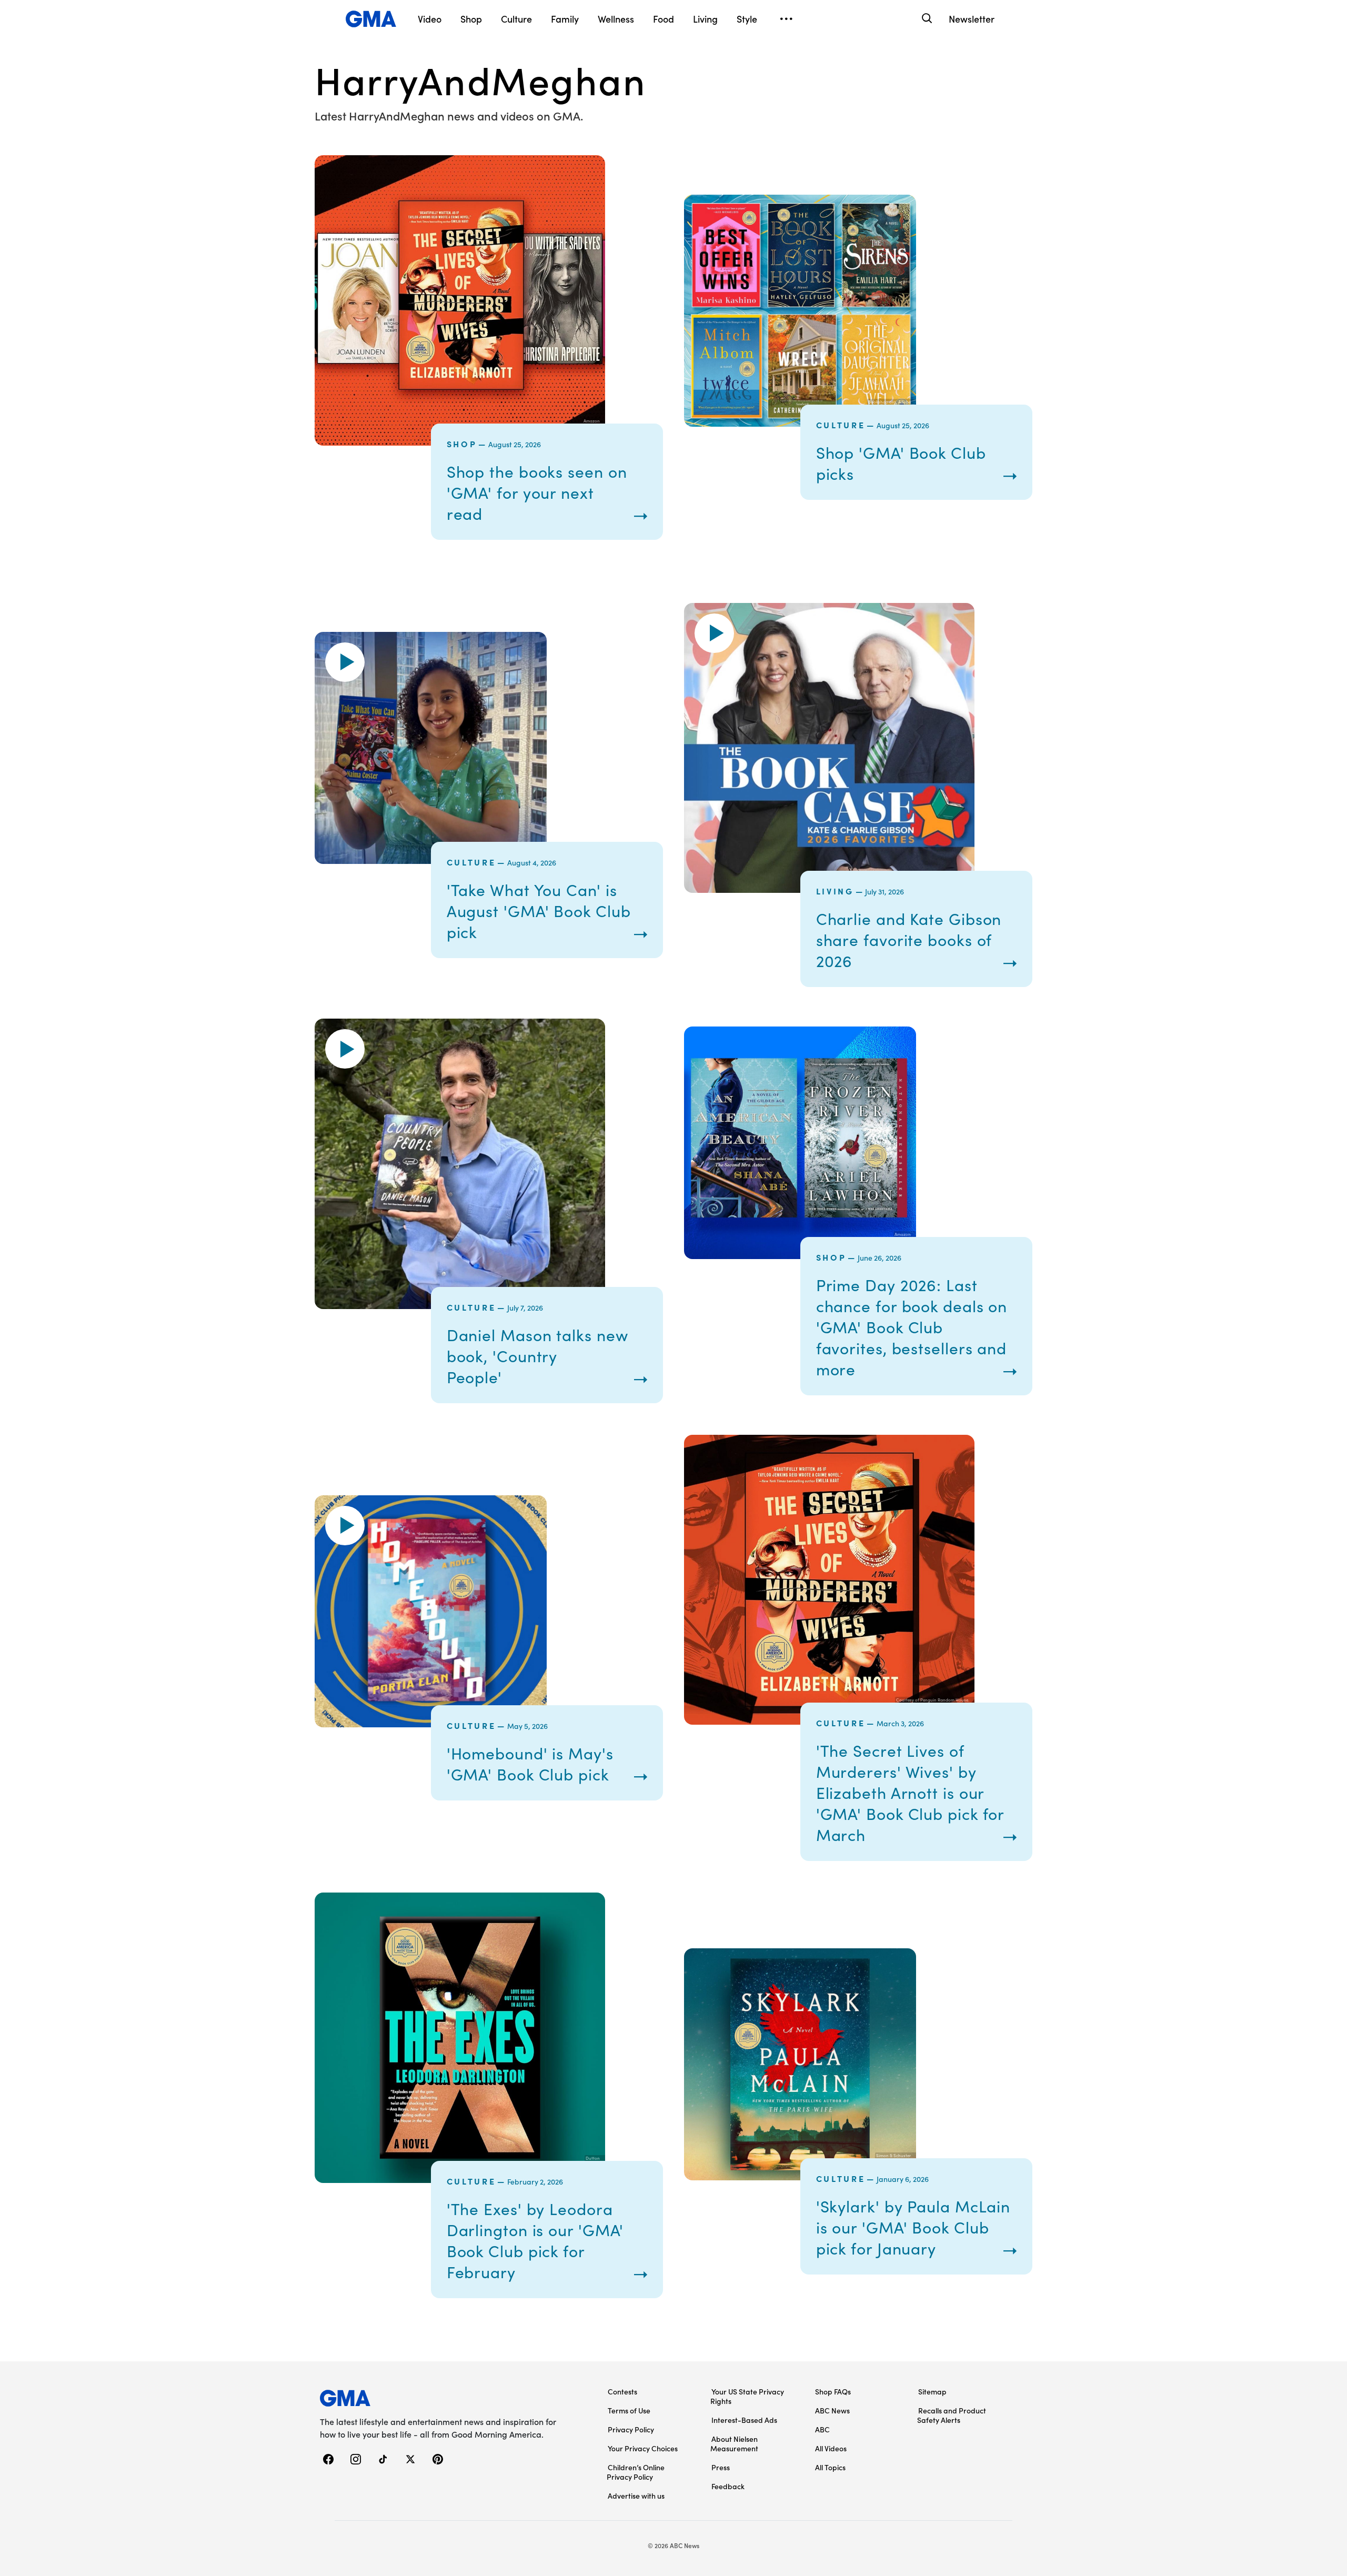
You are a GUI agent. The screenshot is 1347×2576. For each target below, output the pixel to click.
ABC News (832, 2410)
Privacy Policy (631, 2429)
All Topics (830, 2467)
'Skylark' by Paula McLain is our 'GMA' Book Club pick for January (913, 2227)
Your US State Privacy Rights (747, 2396)
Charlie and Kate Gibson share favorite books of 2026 (909, 940)
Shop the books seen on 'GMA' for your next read (537, 492)
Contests (622, 2391)
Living (835, 891)
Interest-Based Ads (744, 2420)
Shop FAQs (833, 2391)
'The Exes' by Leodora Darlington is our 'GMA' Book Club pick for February (535, 2240)
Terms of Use (629, 2410)
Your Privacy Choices (643, 2448)
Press (721, 2467)
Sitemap (932, 2391)
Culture (841, 425)
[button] (345, 662)
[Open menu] (786, 19)
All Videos (831, 2448)
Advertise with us (636, 2495)
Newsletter (972, 19)
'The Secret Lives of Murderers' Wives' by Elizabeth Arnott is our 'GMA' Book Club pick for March (910, 1793)
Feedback (728, 2486)
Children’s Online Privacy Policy (636, 2472)
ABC (822, 2429)
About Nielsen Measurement (734, 2443)
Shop (462, 444)
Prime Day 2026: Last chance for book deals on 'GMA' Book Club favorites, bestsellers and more (912, 1327)
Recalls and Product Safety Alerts (952, 2415)
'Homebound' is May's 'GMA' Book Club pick (530, 1764)
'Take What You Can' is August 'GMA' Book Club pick (539, 911)
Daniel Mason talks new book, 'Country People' (537, 1356)
